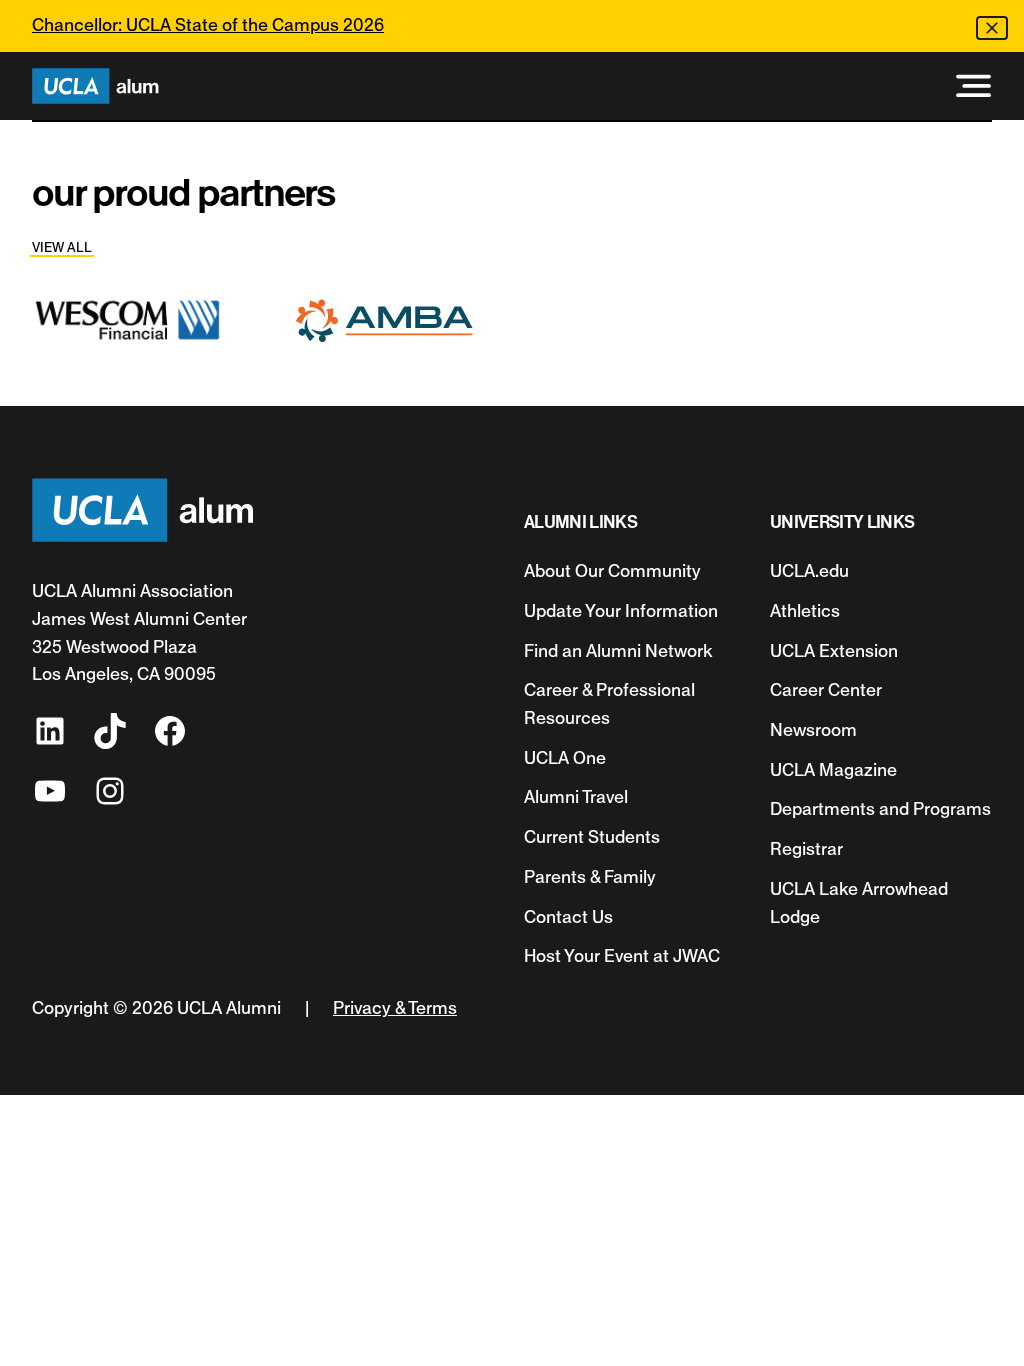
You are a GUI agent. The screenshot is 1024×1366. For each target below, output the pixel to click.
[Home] (95, 86)
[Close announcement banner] (992, 28)
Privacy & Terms (395, 1008)
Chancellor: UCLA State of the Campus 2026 (208, 25)
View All (62, 247)
